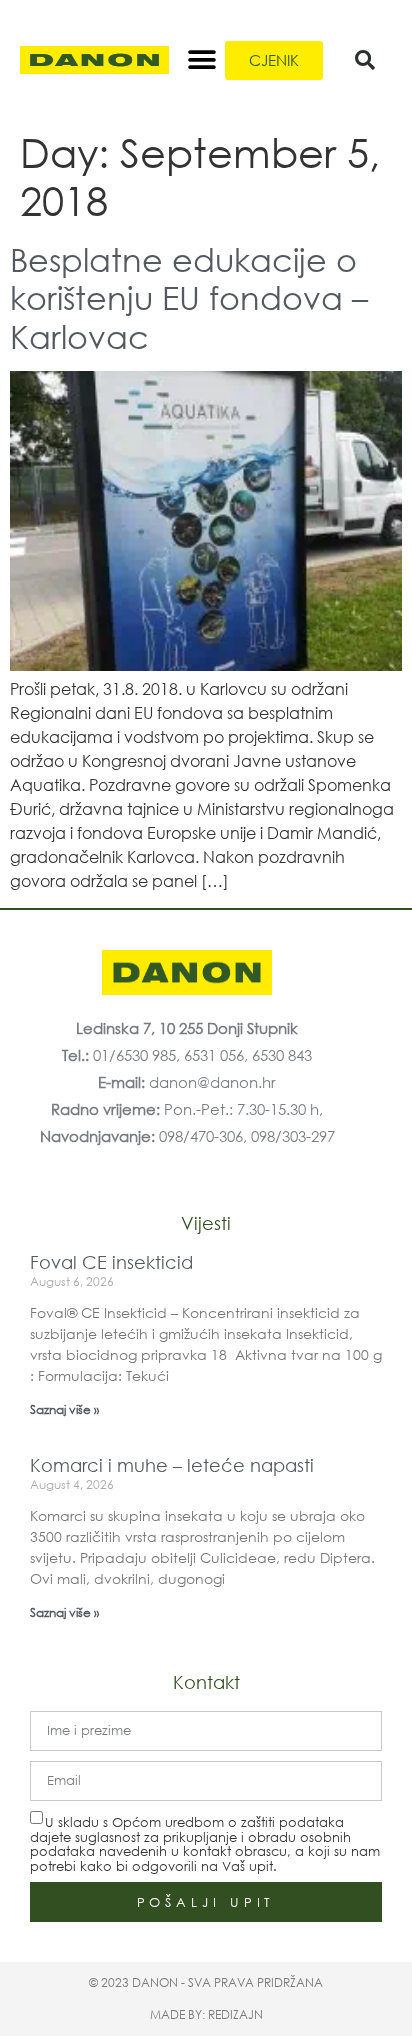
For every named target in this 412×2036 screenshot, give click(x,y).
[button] (202, 60)
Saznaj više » (64, 1409)
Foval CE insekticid (111, 1262)
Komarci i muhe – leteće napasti (172, 1465)
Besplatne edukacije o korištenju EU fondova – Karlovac (189, 297)
